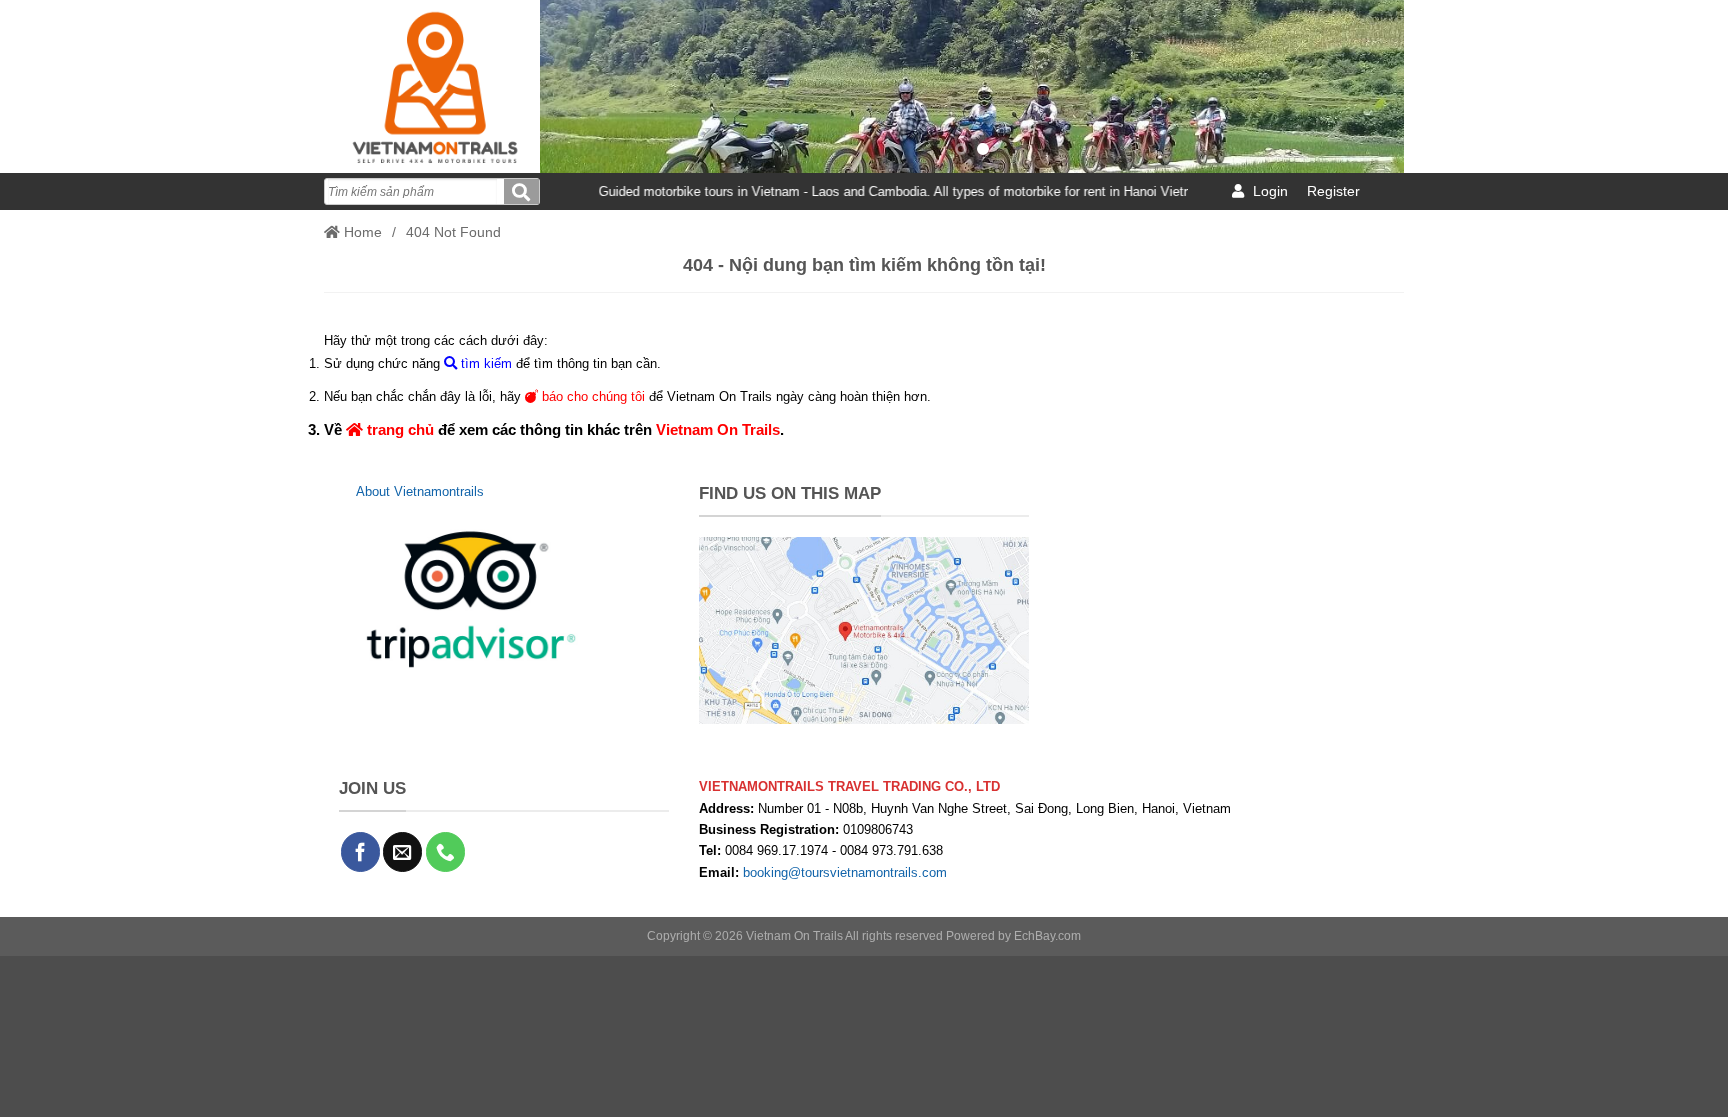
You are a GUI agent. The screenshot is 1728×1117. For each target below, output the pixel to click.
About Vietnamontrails (420, 491)
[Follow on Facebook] (360, 851)
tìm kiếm (484, 363)
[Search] (521, 191)
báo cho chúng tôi (591, 396)
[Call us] (445, 851)
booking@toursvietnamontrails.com (845, 872)
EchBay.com (1047, 936)
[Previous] (582, 86)
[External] (471, 599)
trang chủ (398, 429)
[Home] (432, 86)
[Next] (1362, 86)
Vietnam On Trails (718, 429)
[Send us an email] (402, 851)
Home (361, 232)
